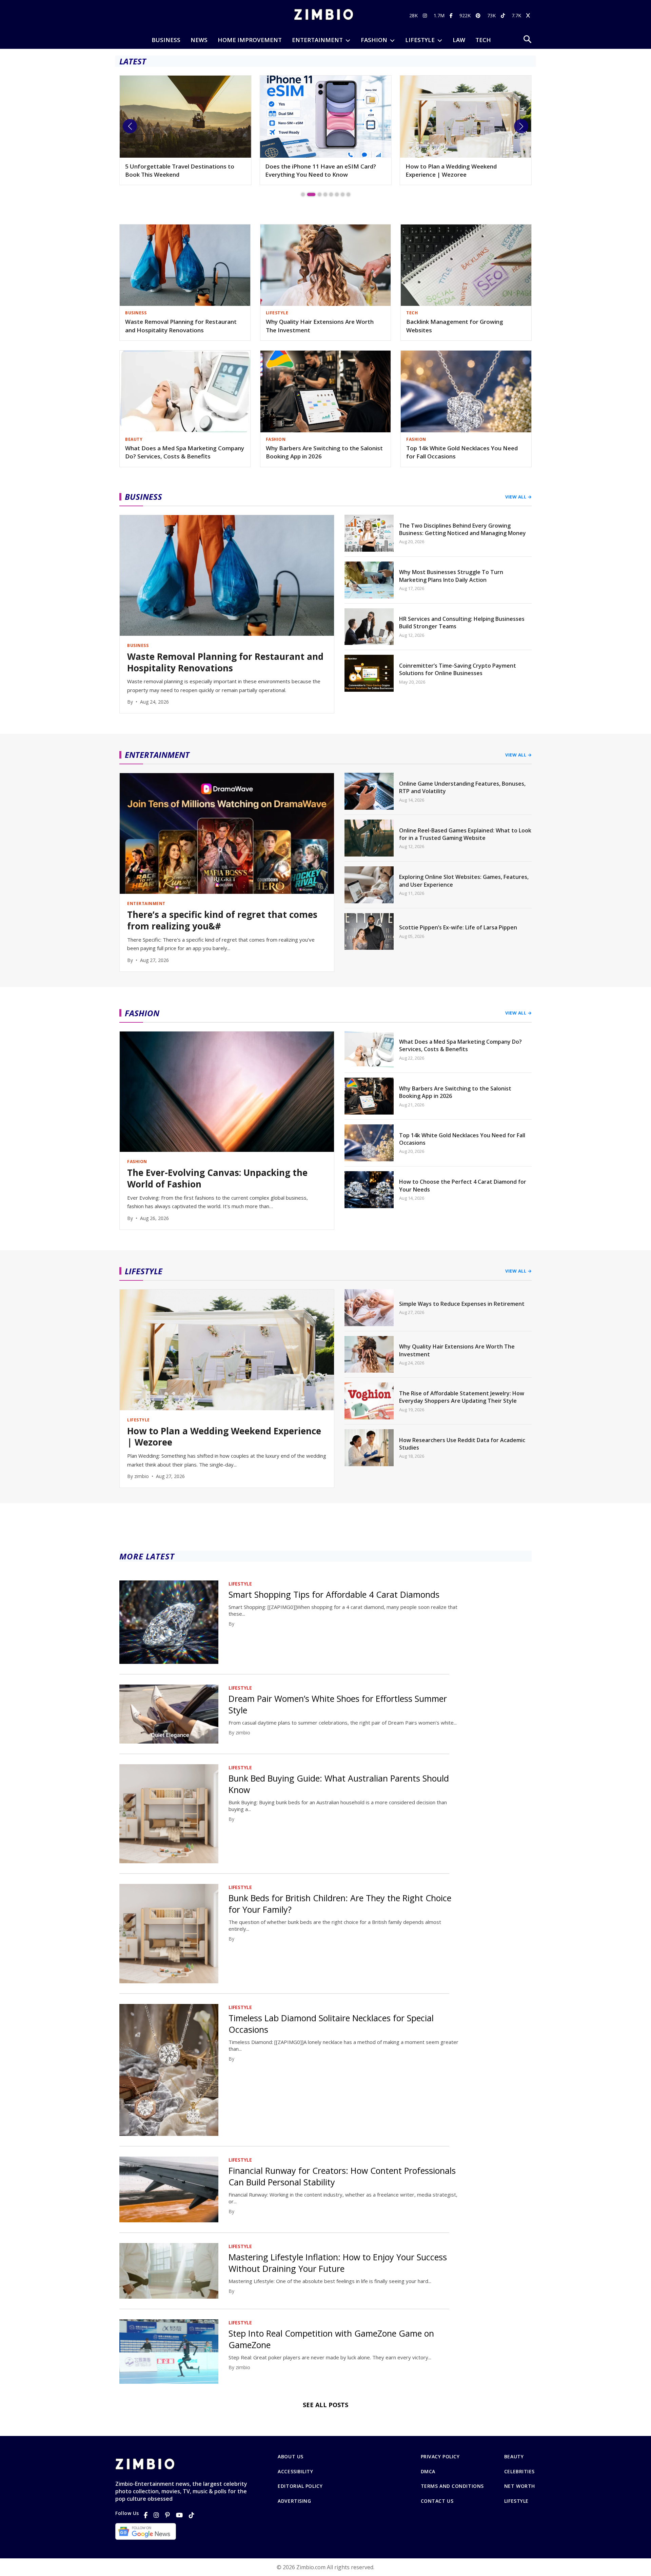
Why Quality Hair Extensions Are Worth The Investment (320, 326)
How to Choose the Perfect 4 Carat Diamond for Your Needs (463, 1185)
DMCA (428, 2472)
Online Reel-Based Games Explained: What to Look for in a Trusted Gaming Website (465, 834)
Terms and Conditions (452, 2486)
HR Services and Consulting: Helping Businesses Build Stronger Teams (462, 623)
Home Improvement (250, 40)
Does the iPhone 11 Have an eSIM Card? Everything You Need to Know (181, 170)
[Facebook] (146, 2515)
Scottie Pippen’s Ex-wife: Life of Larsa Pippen (458, 927)
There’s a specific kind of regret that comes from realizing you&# (222, 921)
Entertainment (317, 40)
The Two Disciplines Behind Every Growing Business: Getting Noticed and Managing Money (462, 529)
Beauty (514, 2457)
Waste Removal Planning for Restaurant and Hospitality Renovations (181, 326)
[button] (130, 126)
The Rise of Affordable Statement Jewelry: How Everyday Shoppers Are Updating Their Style (462, 1397)
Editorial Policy (300, 2486)
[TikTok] (192, 2515)
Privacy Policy (440, 2457)
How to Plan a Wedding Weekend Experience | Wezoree (311, 170)
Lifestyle (516, 2501)
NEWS (199, 40)
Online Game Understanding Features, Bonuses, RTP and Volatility (462, 787)
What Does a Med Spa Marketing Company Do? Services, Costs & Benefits (185, 452)
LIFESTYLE (420, 40)
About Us (290, 2457)
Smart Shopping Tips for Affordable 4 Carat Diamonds (334, 1594)
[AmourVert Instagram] (426, 15)
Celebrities (519, 2472)
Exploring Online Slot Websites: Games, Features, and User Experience (464, 881)
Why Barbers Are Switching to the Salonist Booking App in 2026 (324, 452)
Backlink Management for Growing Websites (455, 326)
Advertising (294, 2501)
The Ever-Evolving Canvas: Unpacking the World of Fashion (217, 1179)
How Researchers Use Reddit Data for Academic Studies (462, 1444)
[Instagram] (156, 2515)
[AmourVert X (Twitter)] (529, 15)
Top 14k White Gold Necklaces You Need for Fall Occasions (462, 452)
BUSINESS (166, 40)
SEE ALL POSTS (325, 2405)
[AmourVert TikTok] (504, 15)
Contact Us (437, 2501)
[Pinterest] (167, 2515)
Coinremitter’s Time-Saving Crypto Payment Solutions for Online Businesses (458, 669)
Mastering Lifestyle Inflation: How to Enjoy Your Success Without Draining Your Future (338, 2263)
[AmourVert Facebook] (452, 15)
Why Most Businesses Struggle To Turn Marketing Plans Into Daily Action (451, 576)
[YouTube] (179, 2515)
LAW (459, 40)
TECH (483, 40)
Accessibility (295, 2472)
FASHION (374, 40)
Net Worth (520, 2486)
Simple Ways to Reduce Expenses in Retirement (454, 170)
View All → (518, 497)
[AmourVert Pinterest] (479, 15)
